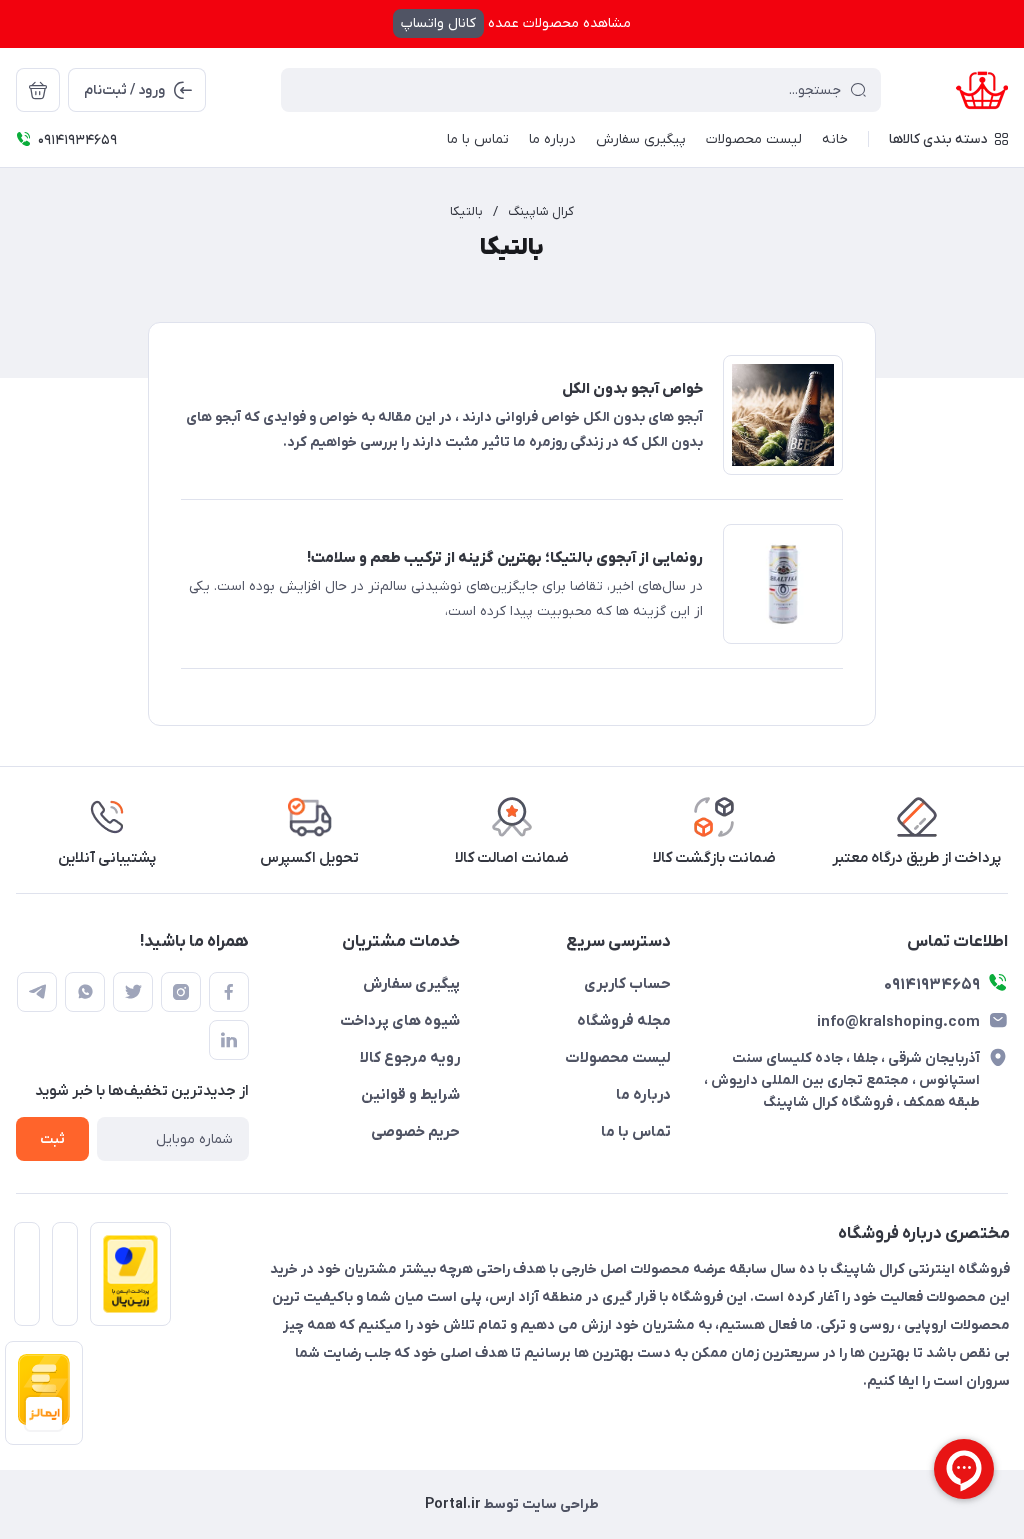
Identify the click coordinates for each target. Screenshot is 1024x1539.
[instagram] (181, 992)
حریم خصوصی (415, 1132)
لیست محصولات (618, 1058)
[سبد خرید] (38, 90)
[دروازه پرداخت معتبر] (124, 1280)
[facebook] (229, 992)
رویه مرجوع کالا (410, 1058)
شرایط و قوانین (410, 1095)
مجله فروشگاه (624, 1021)
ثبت (52, 1139)
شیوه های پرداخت (400, 1021)
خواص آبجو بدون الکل (632, 389)
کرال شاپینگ (541, 211)
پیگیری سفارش (411, 984)
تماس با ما (636, 1132)
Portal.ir (453, 1504)
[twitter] (133, 992)
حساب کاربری (627, 984)
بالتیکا (466, 211)
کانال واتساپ (438, 23)
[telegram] (37, 992)
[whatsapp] (85, 992)
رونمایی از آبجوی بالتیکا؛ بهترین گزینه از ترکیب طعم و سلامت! (505, 558)
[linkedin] (229, 1040)
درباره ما (643, 1095)
